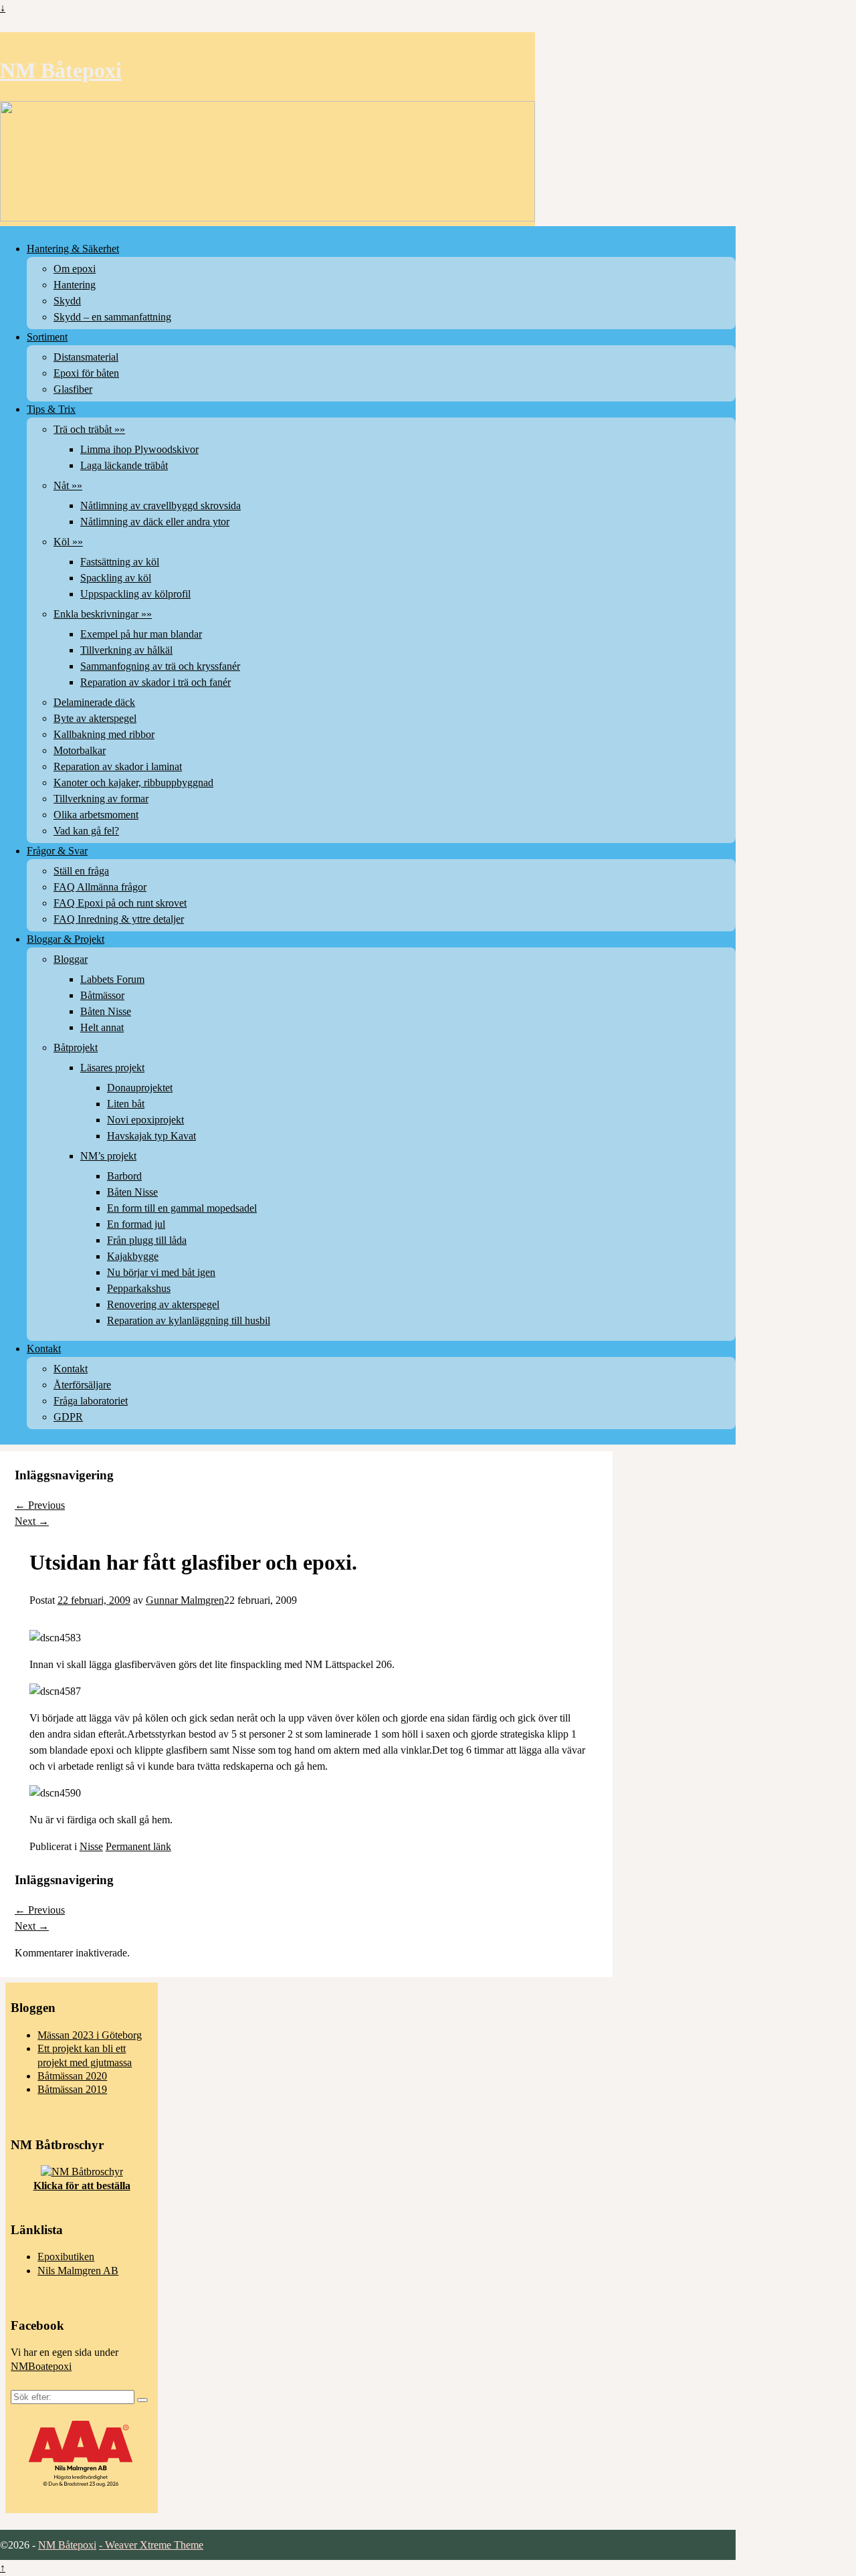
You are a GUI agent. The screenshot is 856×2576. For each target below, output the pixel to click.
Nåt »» (68, 485)
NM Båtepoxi (61, 70)
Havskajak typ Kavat (151, 1136)
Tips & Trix (51, 409)
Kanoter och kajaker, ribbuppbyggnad (133, 783)
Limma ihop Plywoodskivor (139, 449)
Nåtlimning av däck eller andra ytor (155, 522)
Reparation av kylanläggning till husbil (189, 1320)
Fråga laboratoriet (91, 1401)
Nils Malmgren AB (78, 2271)
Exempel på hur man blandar (141, 634)
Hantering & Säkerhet (73, 249)
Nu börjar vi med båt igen (161, 1272)
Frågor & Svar (57, 851)
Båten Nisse (106, 1011)
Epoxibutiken (66, 2257)
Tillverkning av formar (101, 799)
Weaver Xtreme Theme (154, 2545)
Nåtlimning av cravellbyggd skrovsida (160, 505)
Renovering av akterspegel (163, 1304)
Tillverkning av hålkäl (126, 650)
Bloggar (71, 959)
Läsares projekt (112, 1068)
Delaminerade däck (94, 702)
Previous (40, 1505)
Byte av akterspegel (95, 718)
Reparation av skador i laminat (118, 766)
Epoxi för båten (86, 373)
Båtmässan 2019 (72, 2089)
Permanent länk (138, 1846)
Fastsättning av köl (120, 562)
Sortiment (47, 337)
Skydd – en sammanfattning (112, 317)
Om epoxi (75, 269)
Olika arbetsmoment (96, 815)
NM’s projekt (108, 1156)
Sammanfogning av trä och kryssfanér (160, 666)
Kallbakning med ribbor (104, 734)
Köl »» (68, 542)
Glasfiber (73, 389)
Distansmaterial (86, 357)
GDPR (68, 1417)
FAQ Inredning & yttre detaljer (119, 919)
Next (32, 1521)
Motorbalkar (80, 750)
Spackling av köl (116, 578)
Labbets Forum (112, 979)
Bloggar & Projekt (66, 939)
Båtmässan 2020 (72, 2076)
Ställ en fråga (81, 871)
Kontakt (44, 1349)
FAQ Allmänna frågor (100, 887)
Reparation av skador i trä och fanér (155, 682)
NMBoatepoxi (41, 2366)
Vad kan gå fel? (86, 831)
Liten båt (126, 1104)
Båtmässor (102, 995)
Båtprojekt (76, 1047)
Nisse (91, 1846)
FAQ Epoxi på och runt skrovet (120, 903)
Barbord (124, 1176)
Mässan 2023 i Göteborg (90, 2035)
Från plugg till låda (147, 1240)
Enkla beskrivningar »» (103, 614)
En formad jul (136, 1224)
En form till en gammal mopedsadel (182, 1208)
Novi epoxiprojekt (145, 1120)
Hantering (75, 285)
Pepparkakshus (139, 1288)
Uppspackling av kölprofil (135, 594)
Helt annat (102, 1027)
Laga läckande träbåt (124, 465)
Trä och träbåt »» (89, 429)
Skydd (67, 301)
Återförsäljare (82, 1385)
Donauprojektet (140, 1088)
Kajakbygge (133, 1256)
